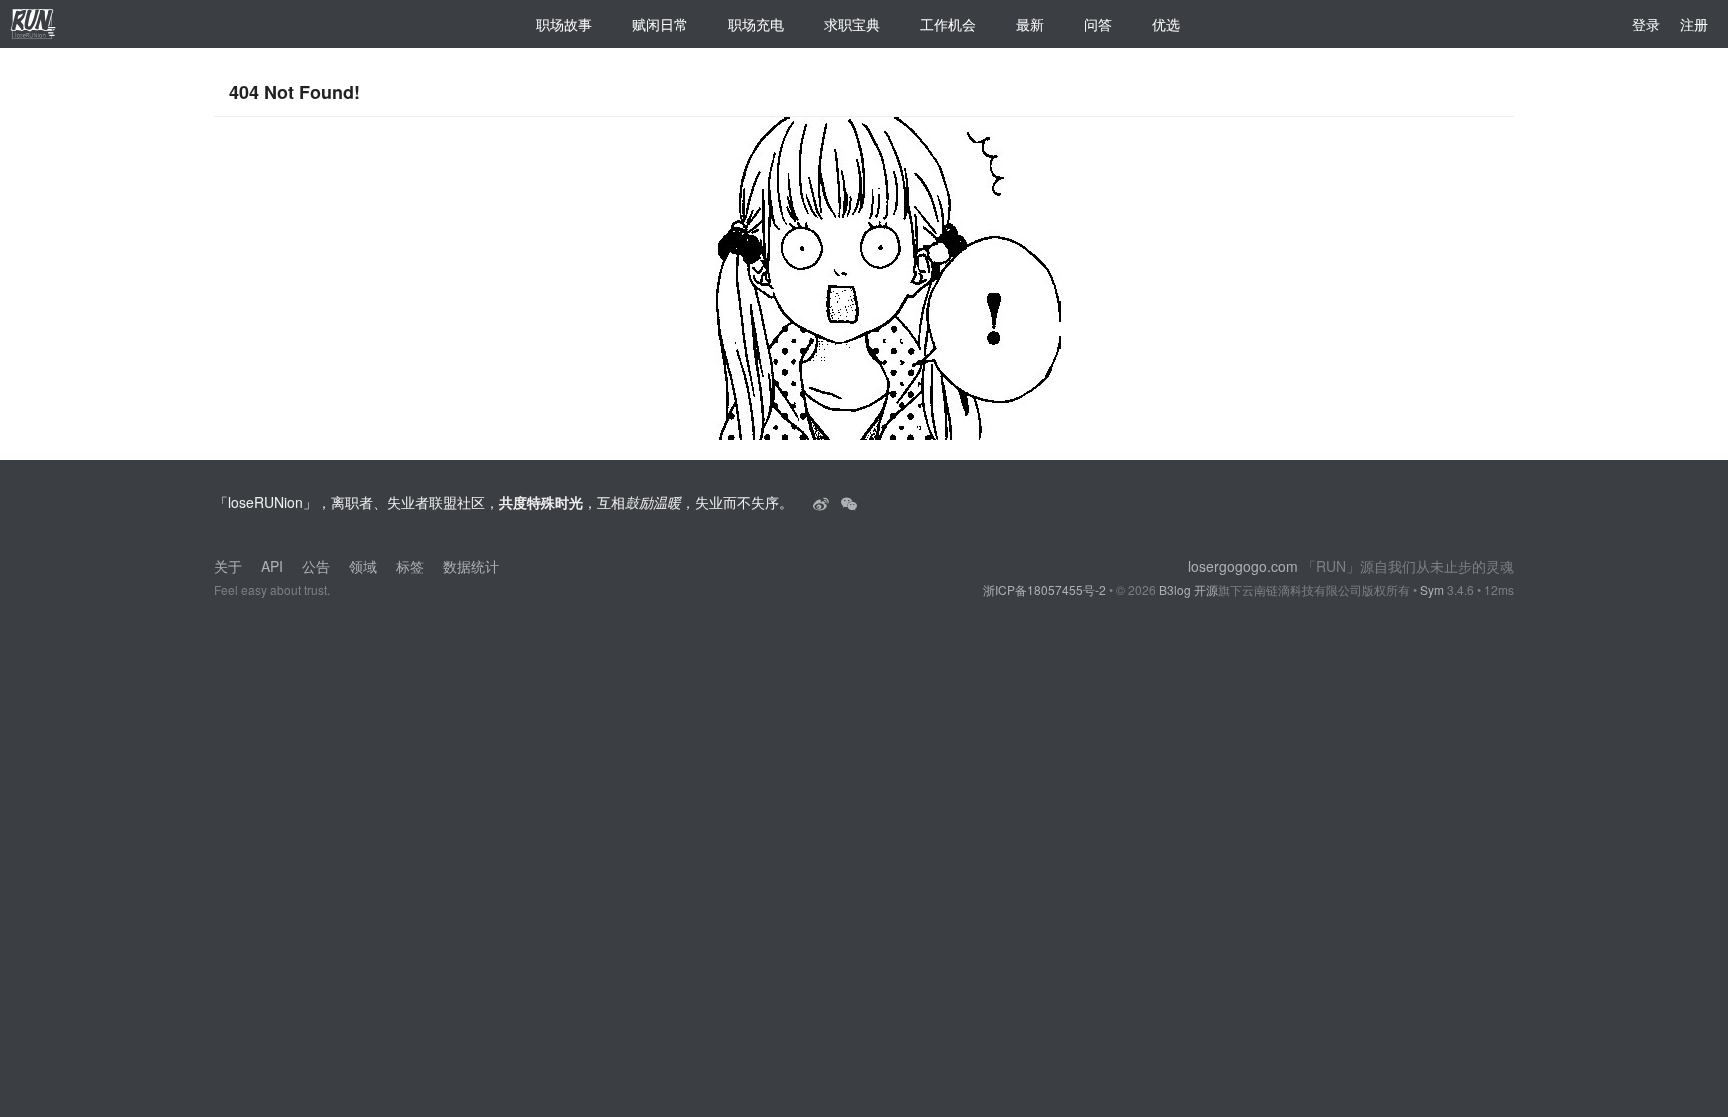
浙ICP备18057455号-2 (1044, 589)
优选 (1166, 24)
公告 (316, 566)
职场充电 (756, 24)
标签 (410, 566)
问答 (1098, 24)
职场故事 (564, 24)
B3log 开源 (1188, 589)
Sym (1432, 589)
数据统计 (471, 566)
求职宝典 (852, 24)
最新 (1030, 24)
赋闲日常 (660, 24)
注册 (1694, 24)
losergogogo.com (1243, 566)
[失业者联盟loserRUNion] (823, 502)
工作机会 (948, 24)
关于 (228, 566)
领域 (363, 566)
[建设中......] (849, 502)
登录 (1646, 24)
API (272, 566)
